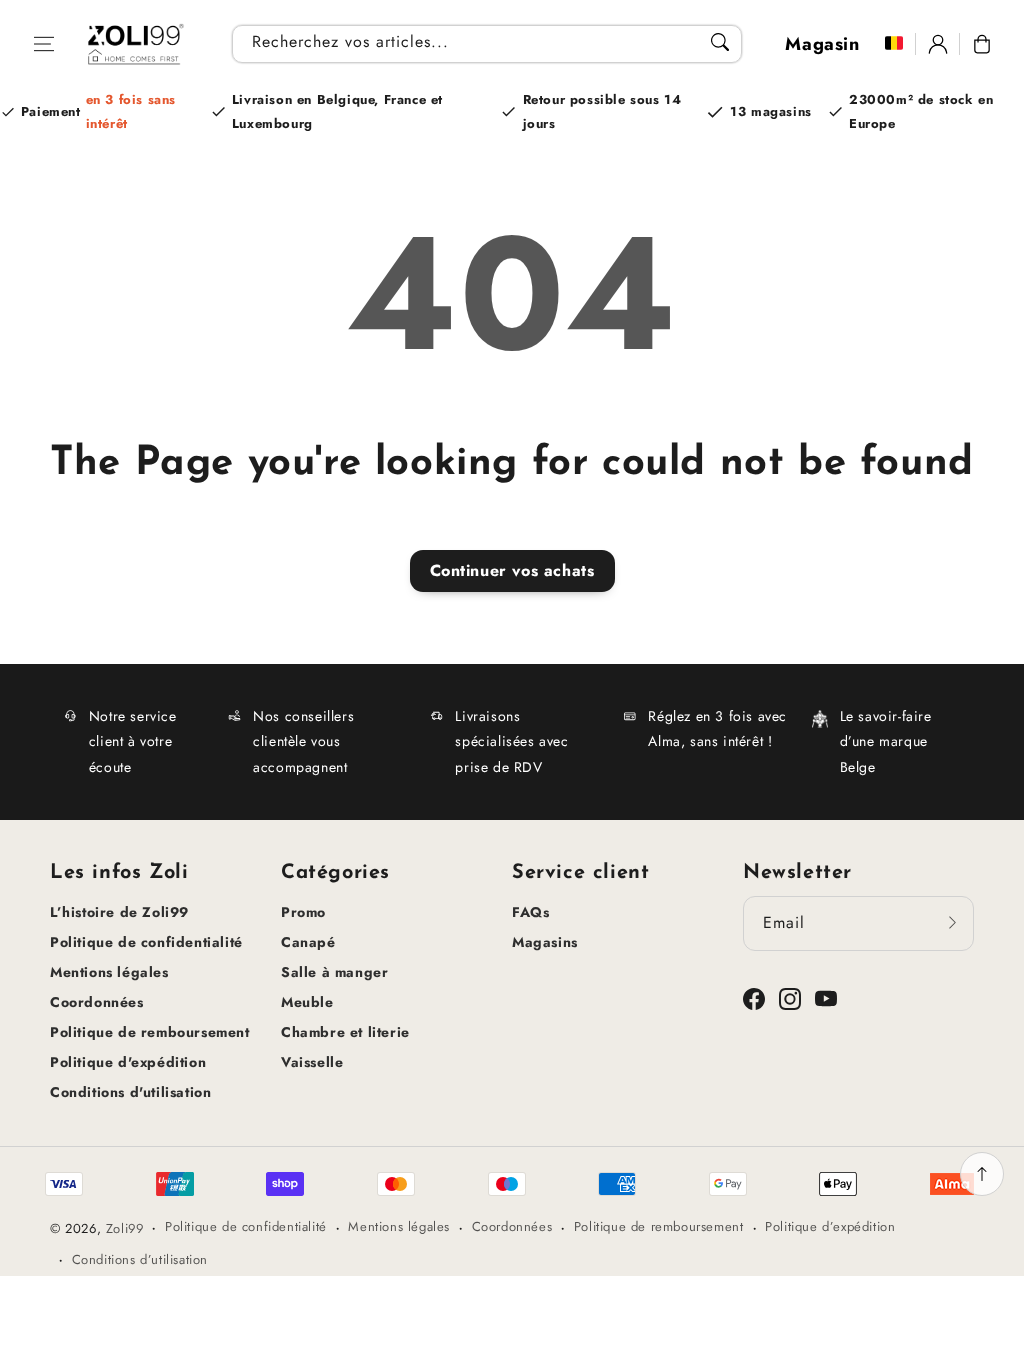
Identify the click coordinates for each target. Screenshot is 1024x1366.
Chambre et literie (345, 1032)
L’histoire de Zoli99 (119, 912)
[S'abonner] (952, 923)
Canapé (308, 942)
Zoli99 (125, 1228)
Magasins (545, 942)
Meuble (307, 1002)
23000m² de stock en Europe (921, 111)
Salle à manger (334, 972)
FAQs (530, 912)
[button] (44, 44)
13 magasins (771, 111)
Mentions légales (109, 972)
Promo (303, 912)
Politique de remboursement (150, 1032)
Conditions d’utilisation (140, 1259)
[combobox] (486, 44)
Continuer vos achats (512, 570)
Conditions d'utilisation (130, 1092)
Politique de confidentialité (146, 942)
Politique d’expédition (830, 1226)
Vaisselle (312, 1062)
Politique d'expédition (128, 1062)
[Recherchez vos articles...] (720, 42)
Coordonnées (97, 1002)
